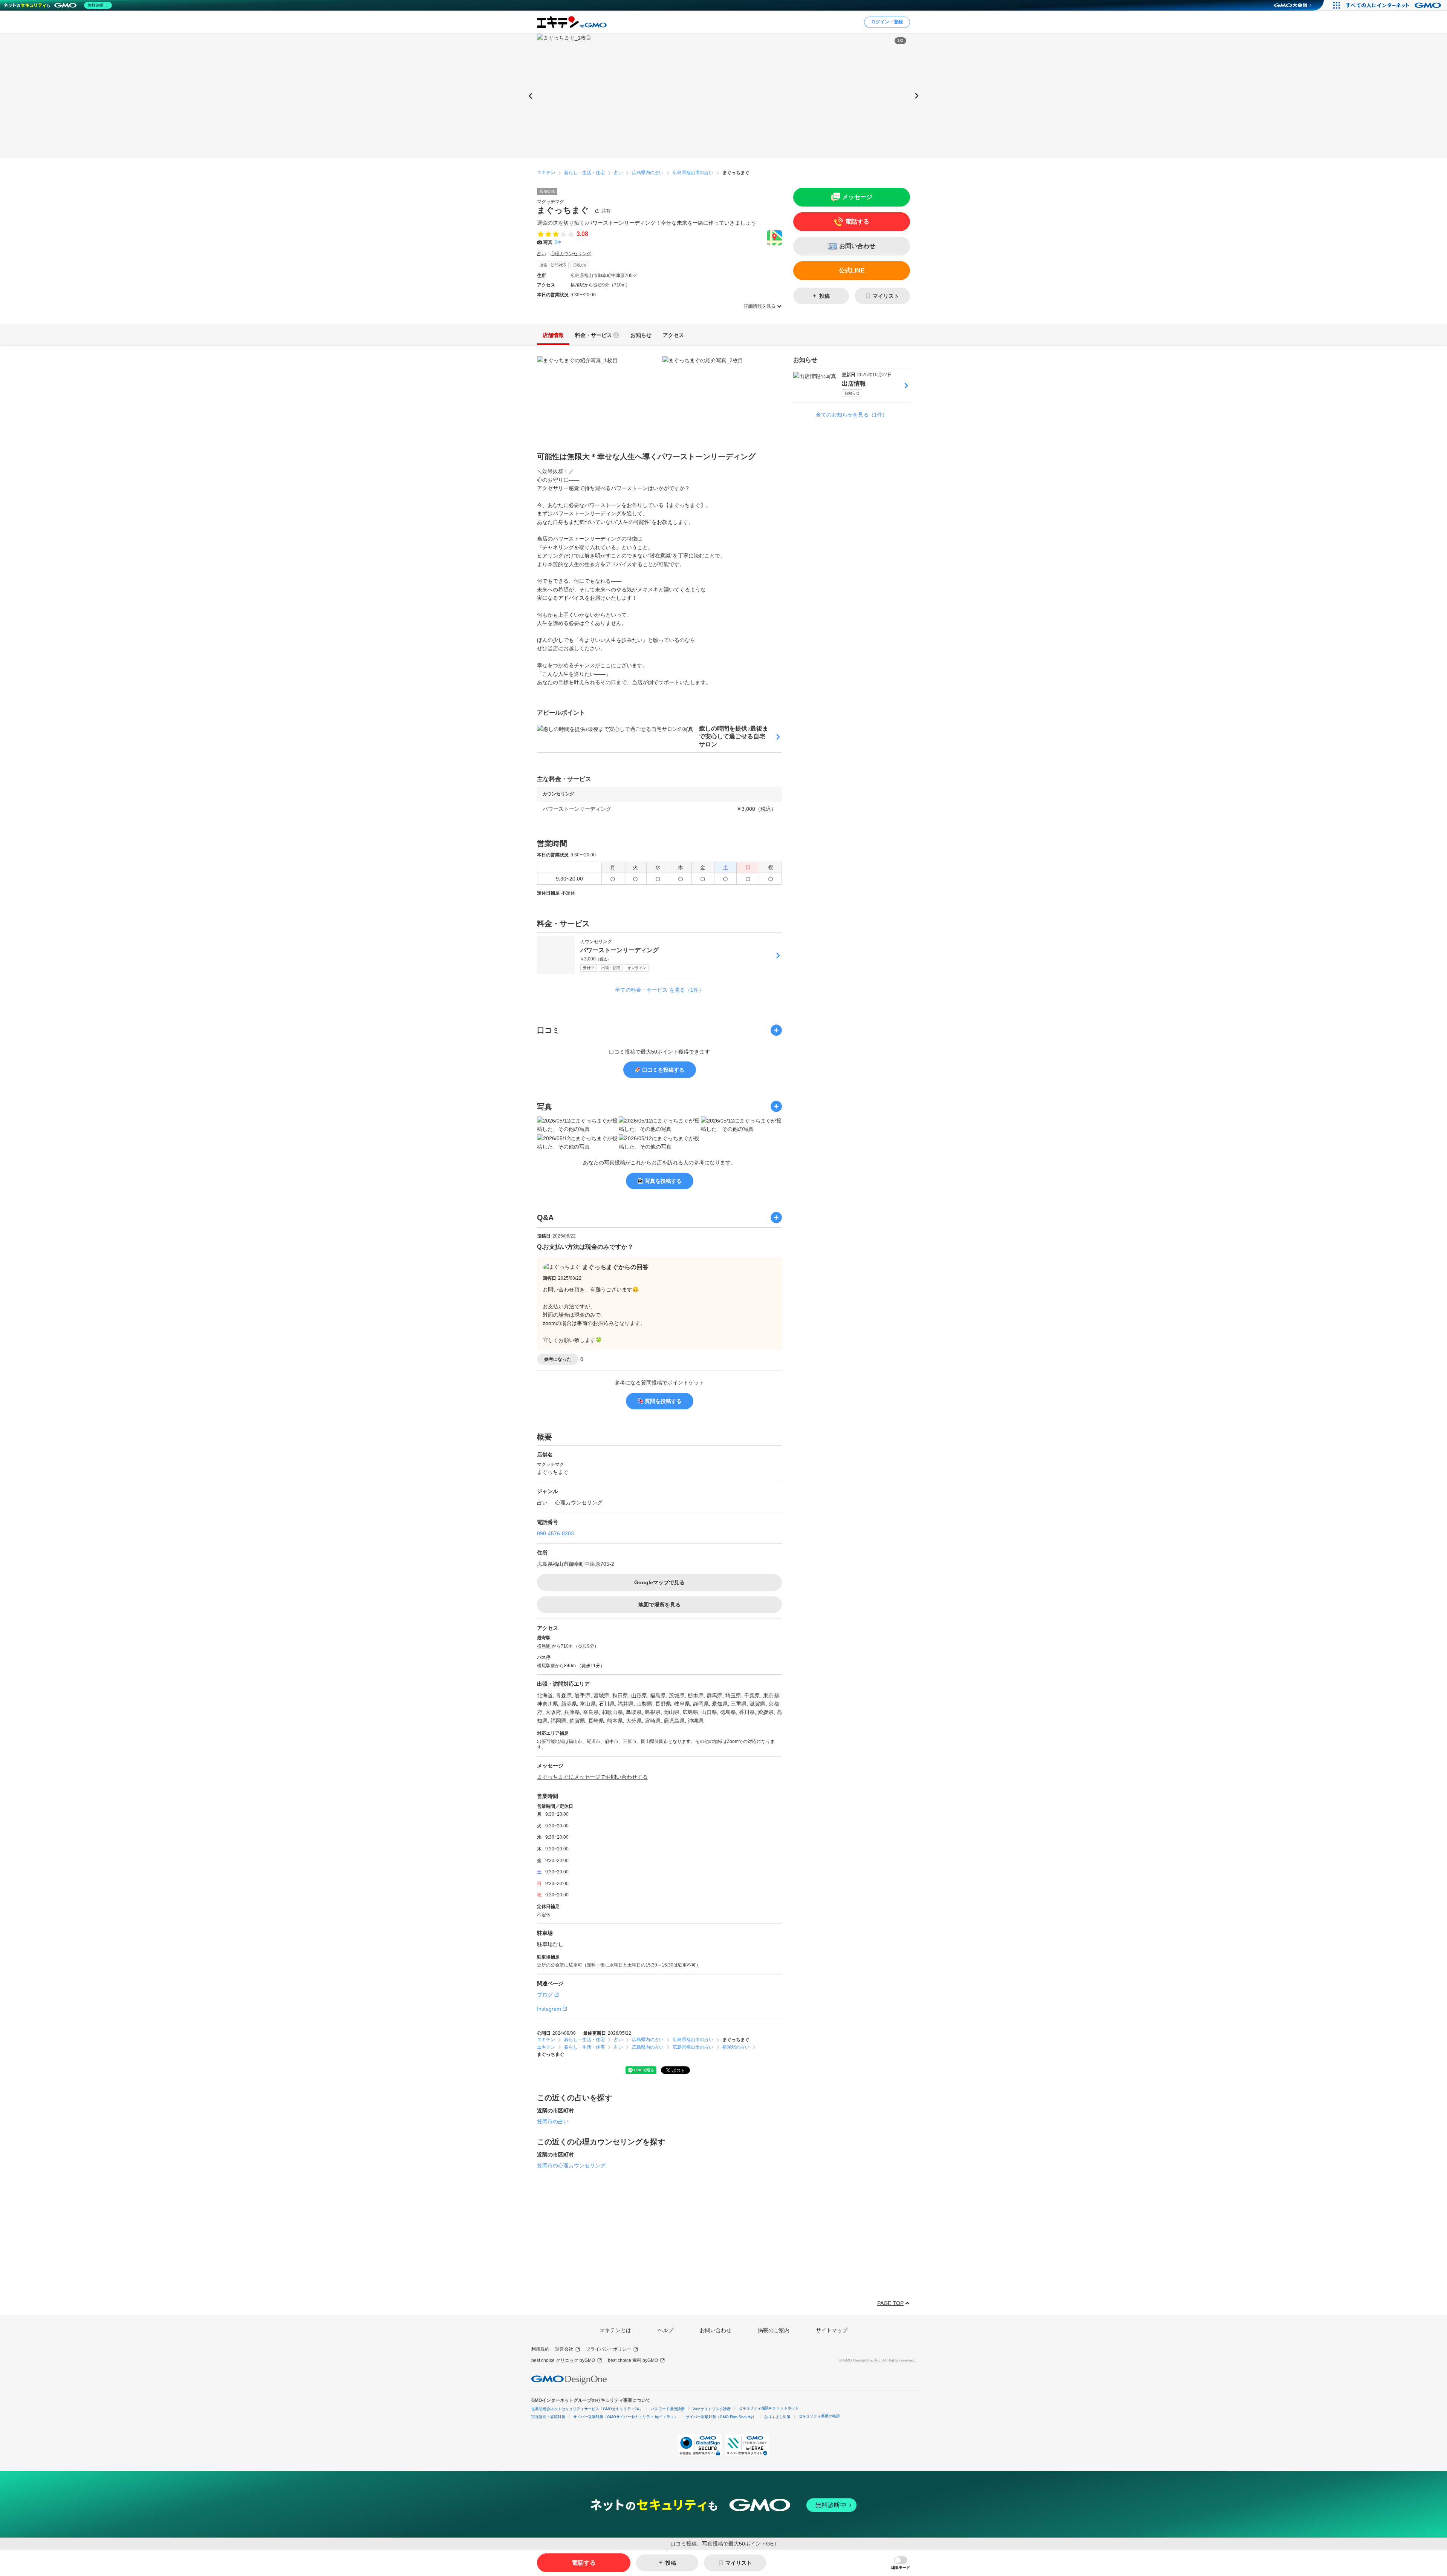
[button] (901, 2563)
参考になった (558, 1359)
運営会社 (564, 2349)
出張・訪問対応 (553, 265)
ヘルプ (665, 2330)
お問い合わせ (716, 2330)
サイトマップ (832, 2330)
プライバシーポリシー (609, 2349)
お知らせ (852, 393)
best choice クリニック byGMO (563, 2360)
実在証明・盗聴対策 (548, 2417)
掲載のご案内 (774, 2330)
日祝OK (580, 265)
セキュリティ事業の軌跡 (819, 2416)
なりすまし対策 (777, 2417)
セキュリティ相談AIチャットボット (769, 2408)
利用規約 (540, 2349)
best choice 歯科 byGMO (633, 2360)
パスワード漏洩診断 (668, 2409)
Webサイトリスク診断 (712, 2409)
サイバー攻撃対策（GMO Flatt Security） (721, 2417)
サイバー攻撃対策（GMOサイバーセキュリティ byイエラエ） (626, 2417)
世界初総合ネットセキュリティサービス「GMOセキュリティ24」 (587, 2409)
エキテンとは (615, 2330)
